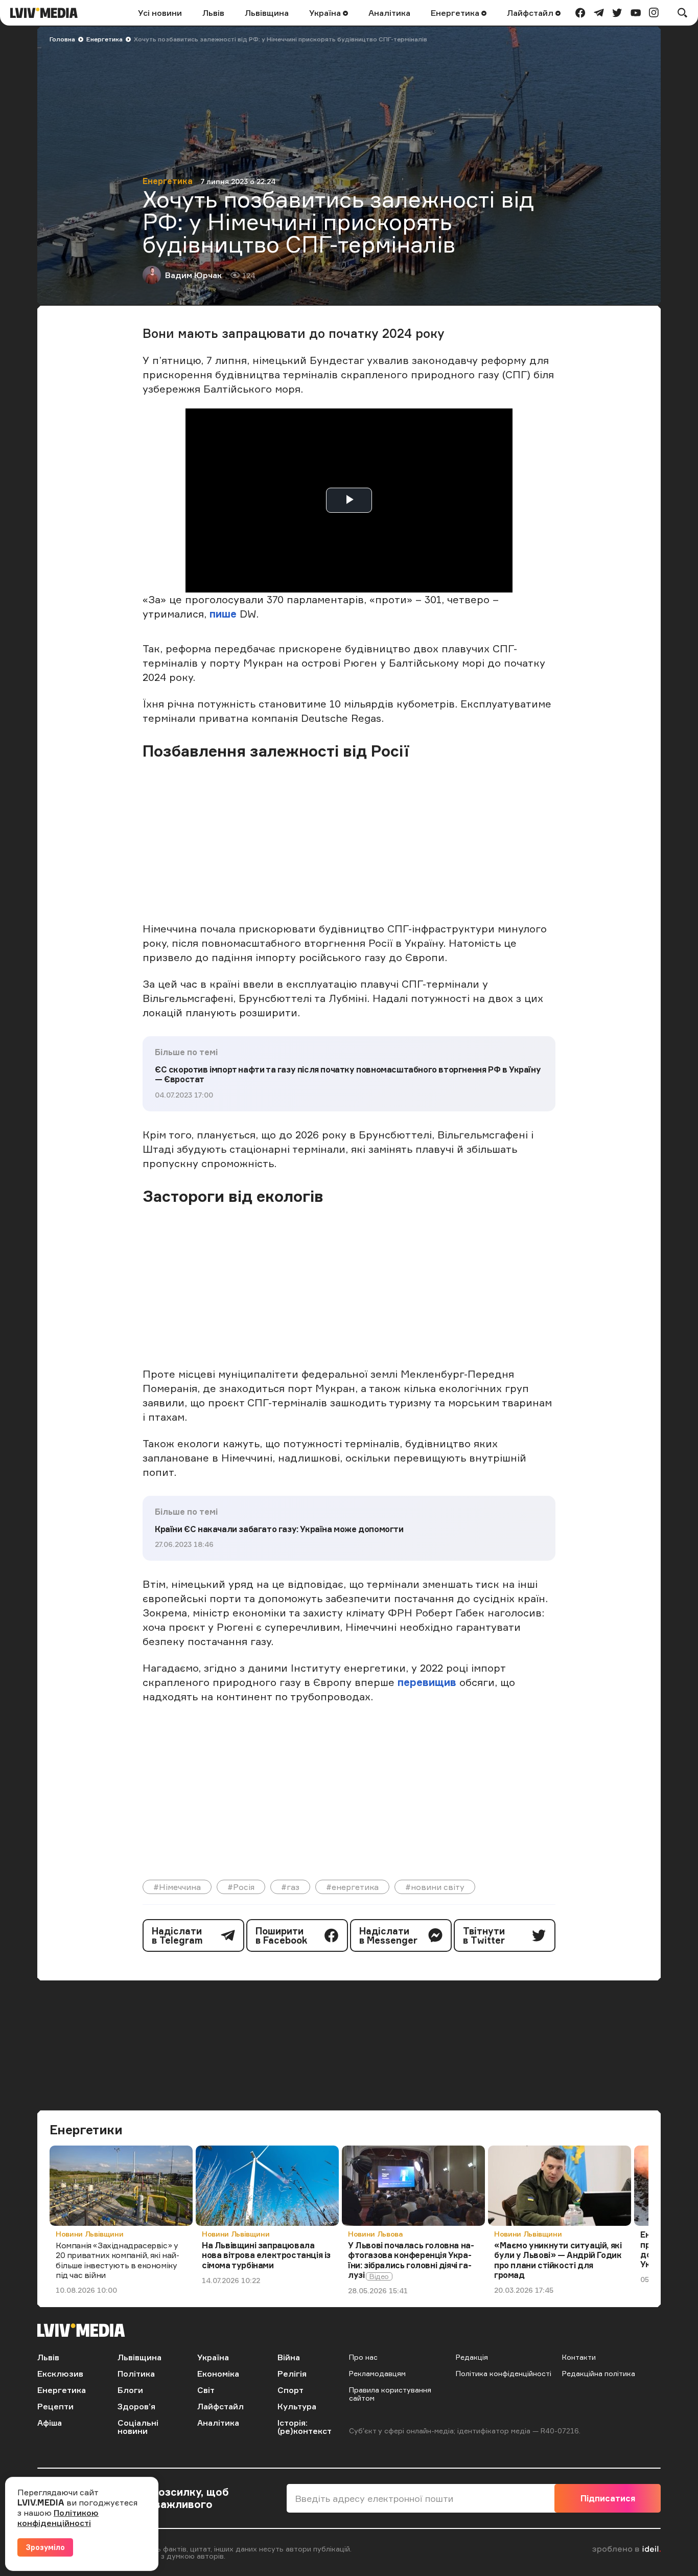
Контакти (579, 2357)
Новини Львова (375, 2234)
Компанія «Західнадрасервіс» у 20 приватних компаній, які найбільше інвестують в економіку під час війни (118, 2260)
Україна (326, 13)
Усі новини (160, 13)
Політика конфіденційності (504, 2373)
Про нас (363, 2357)
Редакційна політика (599, 2373)
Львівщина (267, 13)
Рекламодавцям (377, 2373)
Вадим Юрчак (193, 275)
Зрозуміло (45, 2547)
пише (223, 614)
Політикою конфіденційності (58, 2518)
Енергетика (456, 13)
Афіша (50, 2423)
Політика (136, 2374)
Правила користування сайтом (390, 2394)
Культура (297, 2406)
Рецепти (55, 2406)
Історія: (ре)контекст (305, 2427)
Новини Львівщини (89, 2234)
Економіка (218, 2374)
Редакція (472, 2357)
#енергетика (352, 1887)
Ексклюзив (60, 2374)
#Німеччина (177, 1887)
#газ (290, 1887)
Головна (62, 39)
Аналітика (389, 13)
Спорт (290, 2390)
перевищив (428, 1682)
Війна (289, 2357)
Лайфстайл (531, 13)
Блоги (130, 2390)
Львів (213, 13)
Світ (206, 2390)
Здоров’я (136, 2406)
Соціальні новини (138, 2427)
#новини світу (435, 1887)
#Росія (241, 1887)
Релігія (292, 2374)
